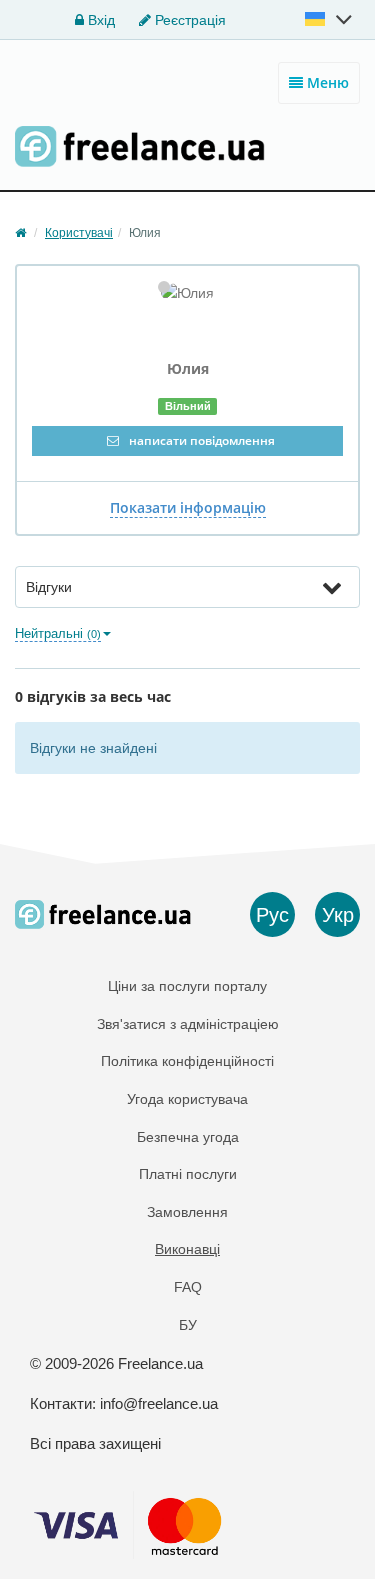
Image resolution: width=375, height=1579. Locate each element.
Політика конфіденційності (187, 1061)
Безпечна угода (188, 1137)
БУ (188, 1325)
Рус (272, 915)
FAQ (188, 1287)
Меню (326, 82)
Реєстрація (188, 20)
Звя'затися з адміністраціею (188, 1024)
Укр (338, 915)
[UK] (330, 19)
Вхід (99, 20)
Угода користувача (187, 1099)
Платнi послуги (188, 1174)
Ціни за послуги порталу (187, 986)
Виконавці (187, 1249)
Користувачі (79, 233)
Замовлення (187, 1212)
